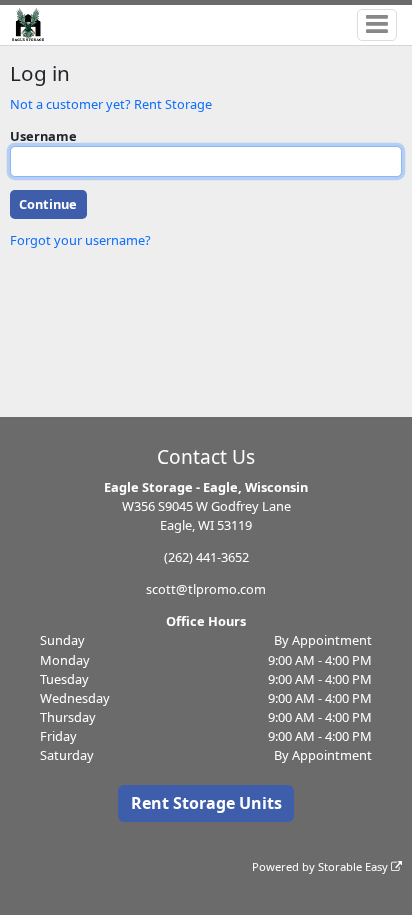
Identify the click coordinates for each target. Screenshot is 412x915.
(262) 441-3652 (206, 557)
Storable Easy (354, 866)
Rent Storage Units (206, 803)
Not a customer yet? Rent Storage (111, 104)
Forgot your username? (80, 240)
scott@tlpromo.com (206, 589)
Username (43, 136)
